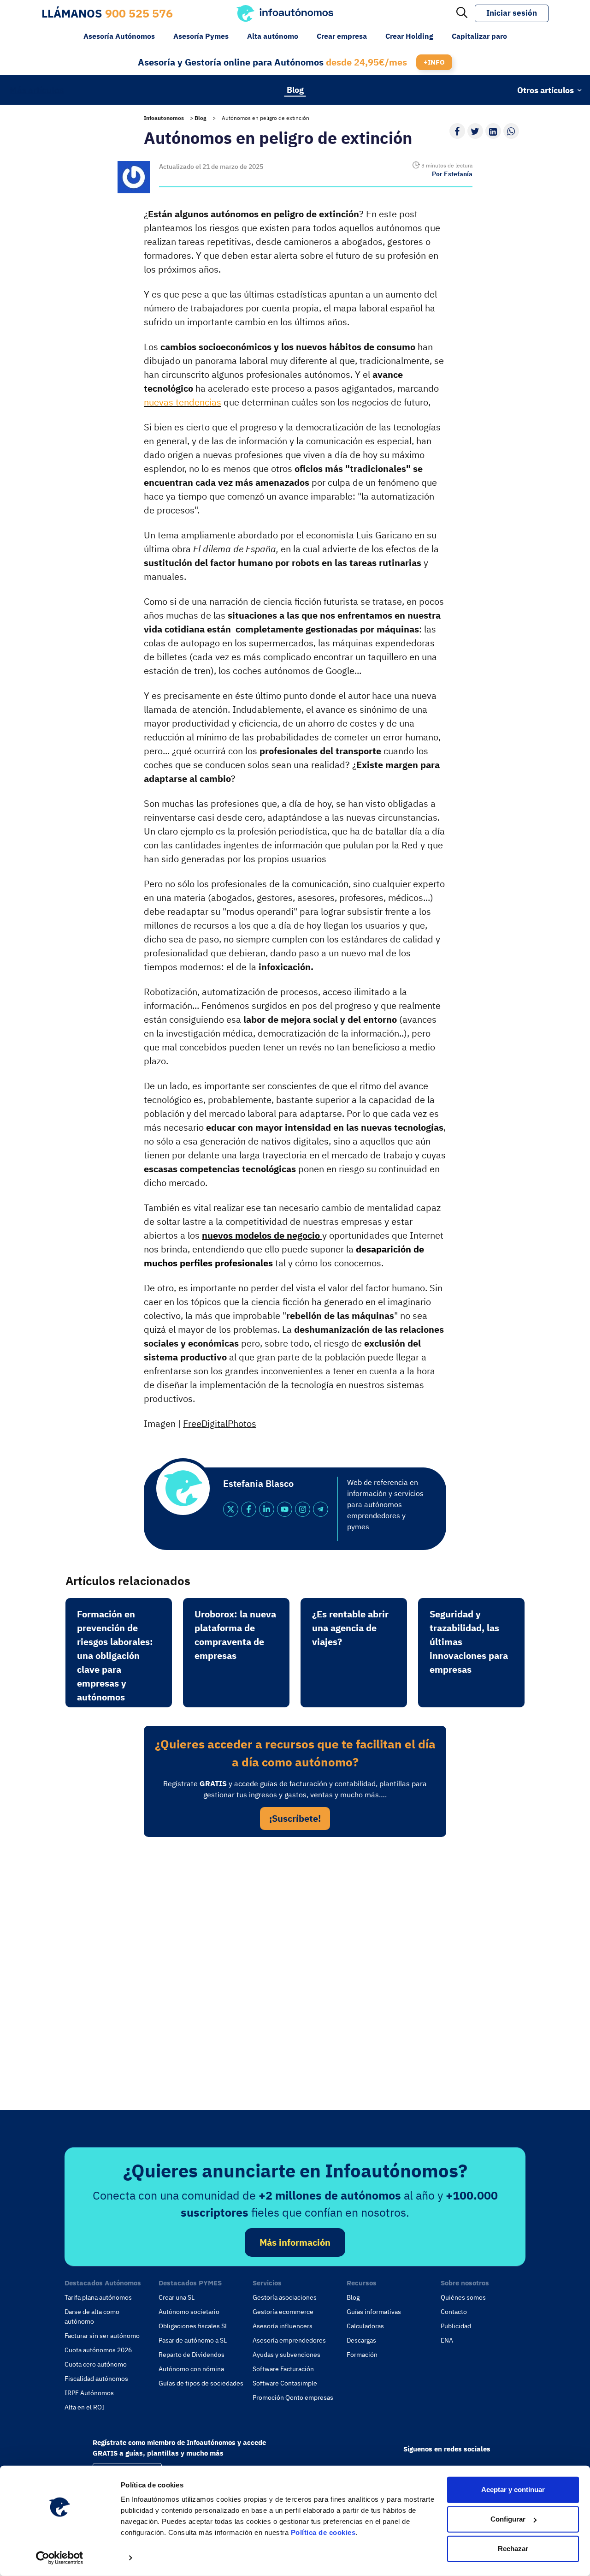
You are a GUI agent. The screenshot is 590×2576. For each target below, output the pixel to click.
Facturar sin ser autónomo (102, 2336)
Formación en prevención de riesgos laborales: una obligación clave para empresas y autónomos (115, 1655)
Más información (295, 2242)
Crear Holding (409, 36)
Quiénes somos (463, 2297)
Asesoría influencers (283, 2326)
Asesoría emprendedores (289, 2340)
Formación (362, 2355)
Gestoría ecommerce (283, 2312)
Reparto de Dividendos (192, 2355)
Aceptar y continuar (513, 2490)
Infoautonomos (164, 118)
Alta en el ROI (85, 2407)
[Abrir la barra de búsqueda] (462, 13)
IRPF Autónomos (89, 2393)
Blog (295, 89)
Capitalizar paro (479, 36)
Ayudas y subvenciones (286, 2355)
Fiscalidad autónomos (96, 2379)
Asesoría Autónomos (119, 36)
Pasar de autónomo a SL (193, 2340)
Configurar (508, 2519)
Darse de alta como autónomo (92, 2317)
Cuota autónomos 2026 (98, 2350)
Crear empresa (342, 36)
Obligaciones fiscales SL (193, 2326)
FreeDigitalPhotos (220, 1423)
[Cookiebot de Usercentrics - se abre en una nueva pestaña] (60, 2558)
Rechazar (513, 2549)
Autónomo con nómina (191, 2369)
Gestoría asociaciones (285, 2297)
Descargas (361, 2340)
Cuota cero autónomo (96, 2364)
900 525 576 (139, 13)
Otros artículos (546, 90)
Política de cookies (323, 2532)
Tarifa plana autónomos (98, 2297)
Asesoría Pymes (201, 36)
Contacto (454, 2312)
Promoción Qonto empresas (293, 2397)
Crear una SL (177, 2297)
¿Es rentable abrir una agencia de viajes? (350, 1628)
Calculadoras (365, 2326)
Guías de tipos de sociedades (201, 2383)
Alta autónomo (273, 36)
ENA (447, 2340)
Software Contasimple (285, 2383)
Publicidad (456, 2326)
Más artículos (37, 89)
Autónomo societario (189, 2312)
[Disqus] (295, 1971)
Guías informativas (374, 2312)
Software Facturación (283, 2369)
